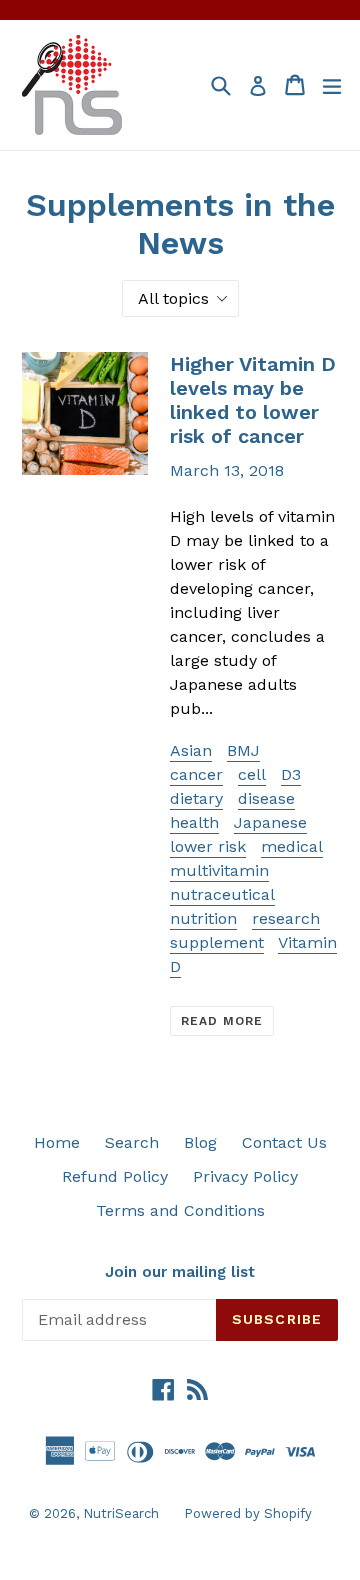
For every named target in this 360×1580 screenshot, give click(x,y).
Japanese (270, 822)
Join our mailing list (180, 1272)
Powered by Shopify (248, 1513)
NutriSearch (121, 1513)
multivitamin (219, 870)
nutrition (203, 918)
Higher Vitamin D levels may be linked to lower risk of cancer (253, 400)
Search (132, 1142)
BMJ (243, 750)
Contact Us (284, 1142)
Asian (191, 750)
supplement (217, 942)
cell (252, 774)
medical (292, 846)
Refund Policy (115, 1176)
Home (57, 1142)
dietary (196, 798)
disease (266, 798)
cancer (196, 774)
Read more (222, 1021)
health (194, 822)
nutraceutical (222, 894)
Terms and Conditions (180, 1210)
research (286, 918)
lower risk (208, 846)
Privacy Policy (245, 1176)
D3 (291, 774)
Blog (200, 1142)
